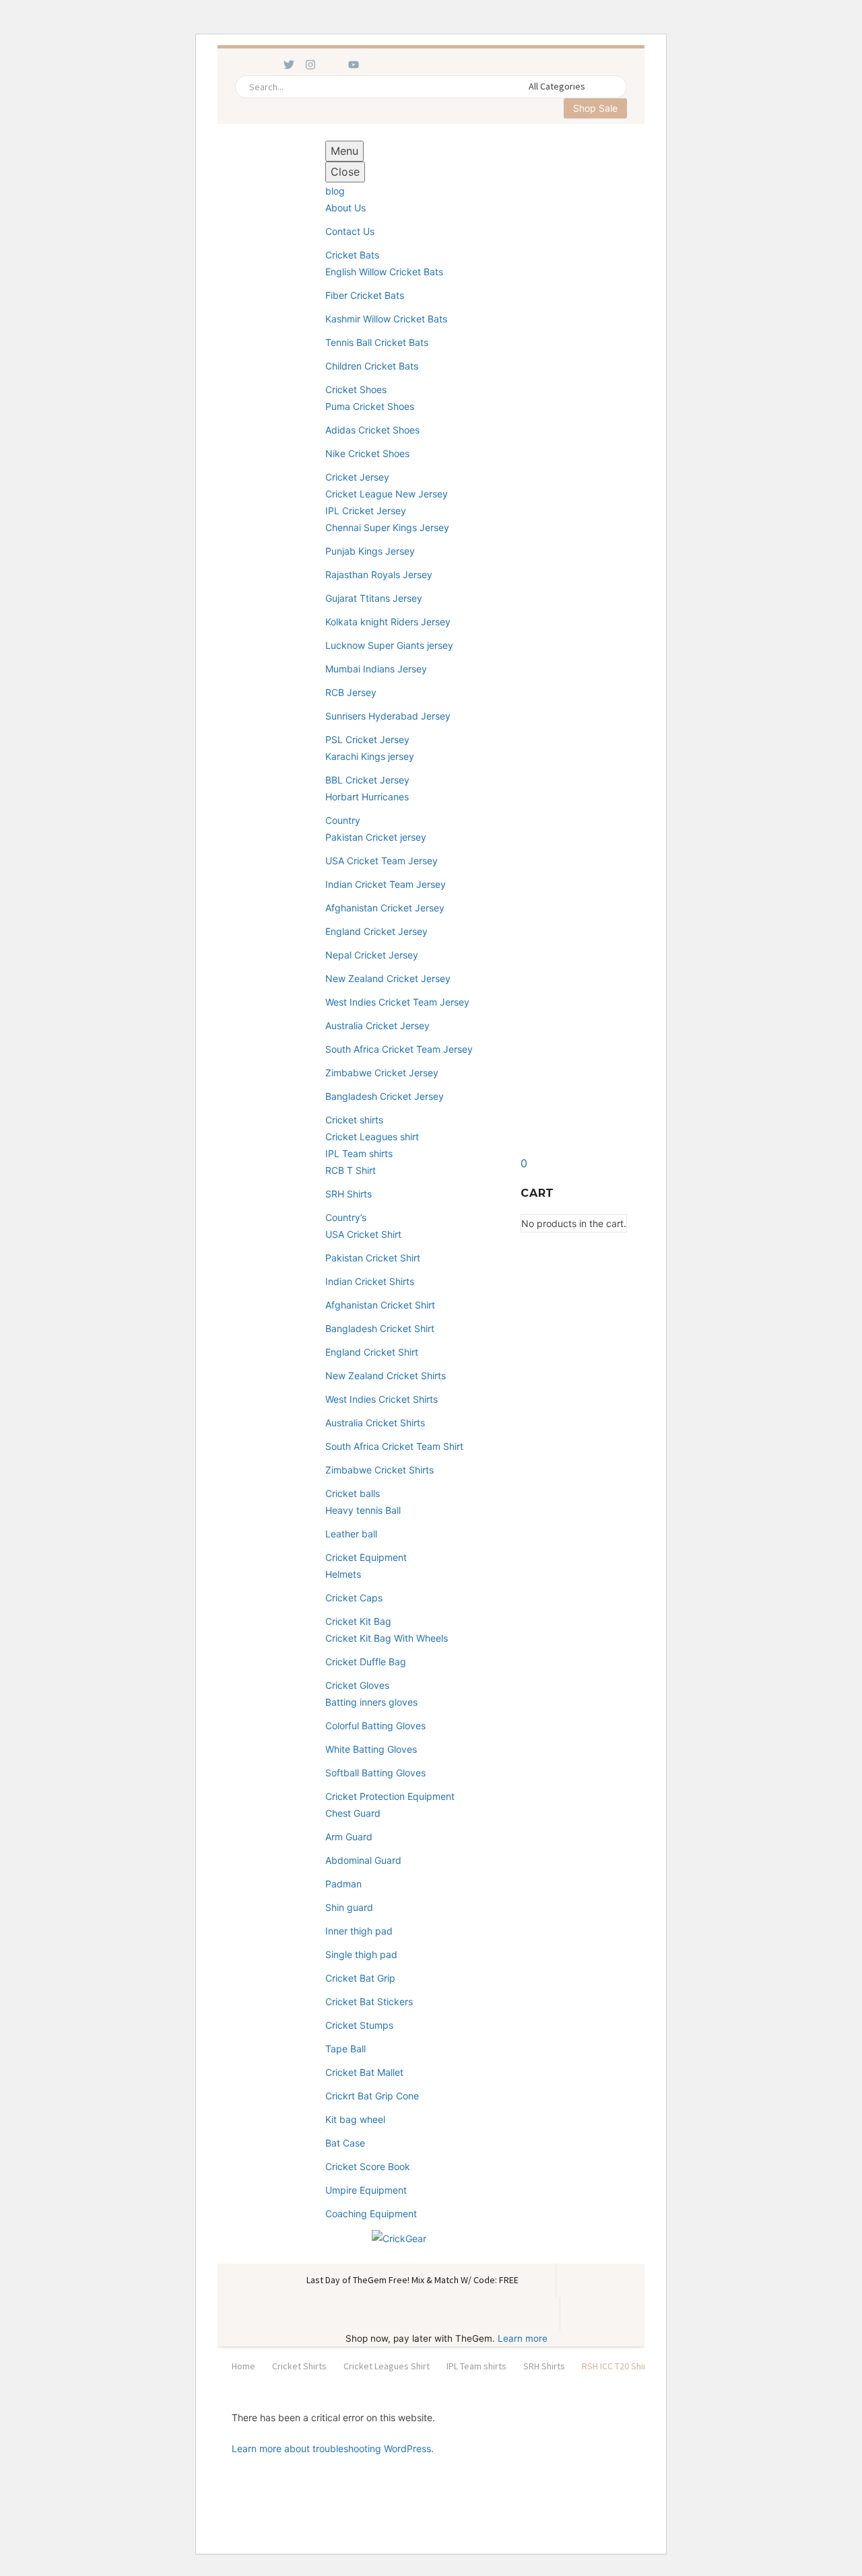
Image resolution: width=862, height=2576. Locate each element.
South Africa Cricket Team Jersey (399, 1049)
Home (243, 2366)
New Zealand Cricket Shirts (386, 1376)
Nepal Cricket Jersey (372, 955)
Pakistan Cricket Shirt (373, 1258)
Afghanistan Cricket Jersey (385, 908)
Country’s (346, 1217)
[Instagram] (310, 65)
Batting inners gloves (371, 1702)
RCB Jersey (351, 692)
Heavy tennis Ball (363, 1510)
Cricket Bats (352, 255)
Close (345, 172)
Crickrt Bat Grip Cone (372, 2096)
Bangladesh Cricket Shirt (380, 1328)
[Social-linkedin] (267, 65)
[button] (611, 87)
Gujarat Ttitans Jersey (374, 598)
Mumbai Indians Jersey (376, 669)
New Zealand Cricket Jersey (388, 978)
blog (335, 191)
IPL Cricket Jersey (366, 511)
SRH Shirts (349, 1194)
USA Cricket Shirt (363, 1234)
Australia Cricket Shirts (375, 1423)
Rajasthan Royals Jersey (379, 575)
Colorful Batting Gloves (375, 1726)
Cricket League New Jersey (387, 494)
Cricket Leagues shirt (372, 1137)
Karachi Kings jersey (370, 756)
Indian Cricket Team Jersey (386, 884)
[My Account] (502, 1193)
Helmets (343, 1574)
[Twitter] (289, 65)
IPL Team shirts (359, 1153)
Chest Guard (353, 1813)
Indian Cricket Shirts (370, 1281)
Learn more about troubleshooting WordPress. (333, 2448)
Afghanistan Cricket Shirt (380, 1305)
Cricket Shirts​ (299, 2366)
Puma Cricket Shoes (370, 406)
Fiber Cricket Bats (365, 295)
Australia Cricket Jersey (377, 1025)
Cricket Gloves (357, 1685)
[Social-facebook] (246, 65)
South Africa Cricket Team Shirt (394, 1446)
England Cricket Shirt (372, 1352)
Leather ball (351, 1534)
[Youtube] (354, 65)
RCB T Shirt (351, 1170)
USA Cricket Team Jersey (382, 861)
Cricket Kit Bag (358, 1621)
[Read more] (252, 1193)
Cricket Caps (354, 1598)
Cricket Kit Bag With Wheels (387, 1638)
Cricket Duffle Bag (366, 1662)
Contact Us (350, 231)
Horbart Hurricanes (367, 797)
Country (343, 820)
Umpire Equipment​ (366, 2190)
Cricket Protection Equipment (390, 1796)
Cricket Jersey (357, 477)
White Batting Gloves (371, 1749)
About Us (345, 208)
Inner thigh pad (359, 1931)
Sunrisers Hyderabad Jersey (388, 716)
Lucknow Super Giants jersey (389, 645)
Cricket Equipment (366, 1557)
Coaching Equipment (371, 2214)
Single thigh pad (361, 1954)
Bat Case (345, 2143)
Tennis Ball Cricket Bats (377, 342)
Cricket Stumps (359, 2025)
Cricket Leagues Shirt (387, 2366)
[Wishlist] (287, 1193)
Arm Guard (349, 1837)
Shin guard (349, 1907)
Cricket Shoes (356, 389)
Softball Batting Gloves (375, 1773)
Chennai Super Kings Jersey (387, 527)
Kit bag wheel (355, 2119)
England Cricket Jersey (376, 931)
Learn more (523, 2338)
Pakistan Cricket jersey (376, 837)
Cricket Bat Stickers (369, 2001)
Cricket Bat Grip (360, 1978)
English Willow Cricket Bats (384, 272)
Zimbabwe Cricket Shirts (379, 1470)
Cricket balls (353, 1493)
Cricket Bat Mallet (364, 2072)
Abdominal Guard (363, 1860)
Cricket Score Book (368, 2166)
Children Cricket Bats (372, 366)
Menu (344, 151)
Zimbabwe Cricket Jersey (382, 1073)
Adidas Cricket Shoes (372, 430)
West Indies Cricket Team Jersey (397, 1002)
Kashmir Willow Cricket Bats (386, 319)
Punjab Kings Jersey (370, 551)
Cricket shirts (354, 1120)
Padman (343, 1884)
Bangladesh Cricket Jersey (385, 1096)
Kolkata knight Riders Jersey (388, 622)
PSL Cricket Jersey (367, 739)
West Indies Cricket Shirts (382, 1399)
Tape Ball (345, 2049)
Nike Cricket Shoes (367, 453)
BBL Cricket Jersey (367, 780)
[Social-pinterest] (332, 65)
